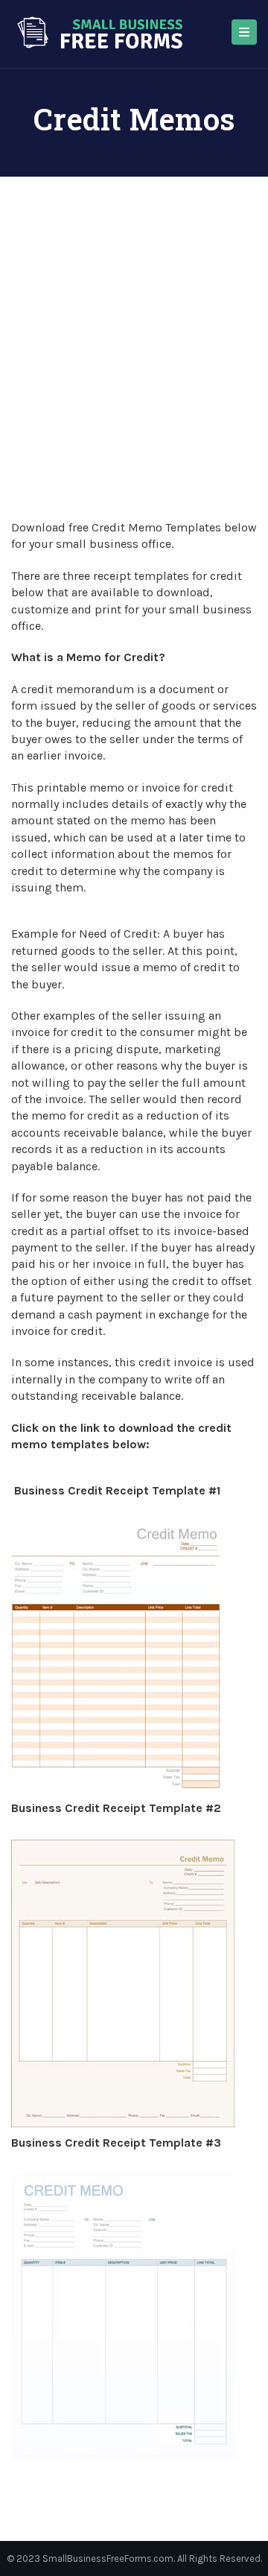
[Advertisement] (134, 378)
